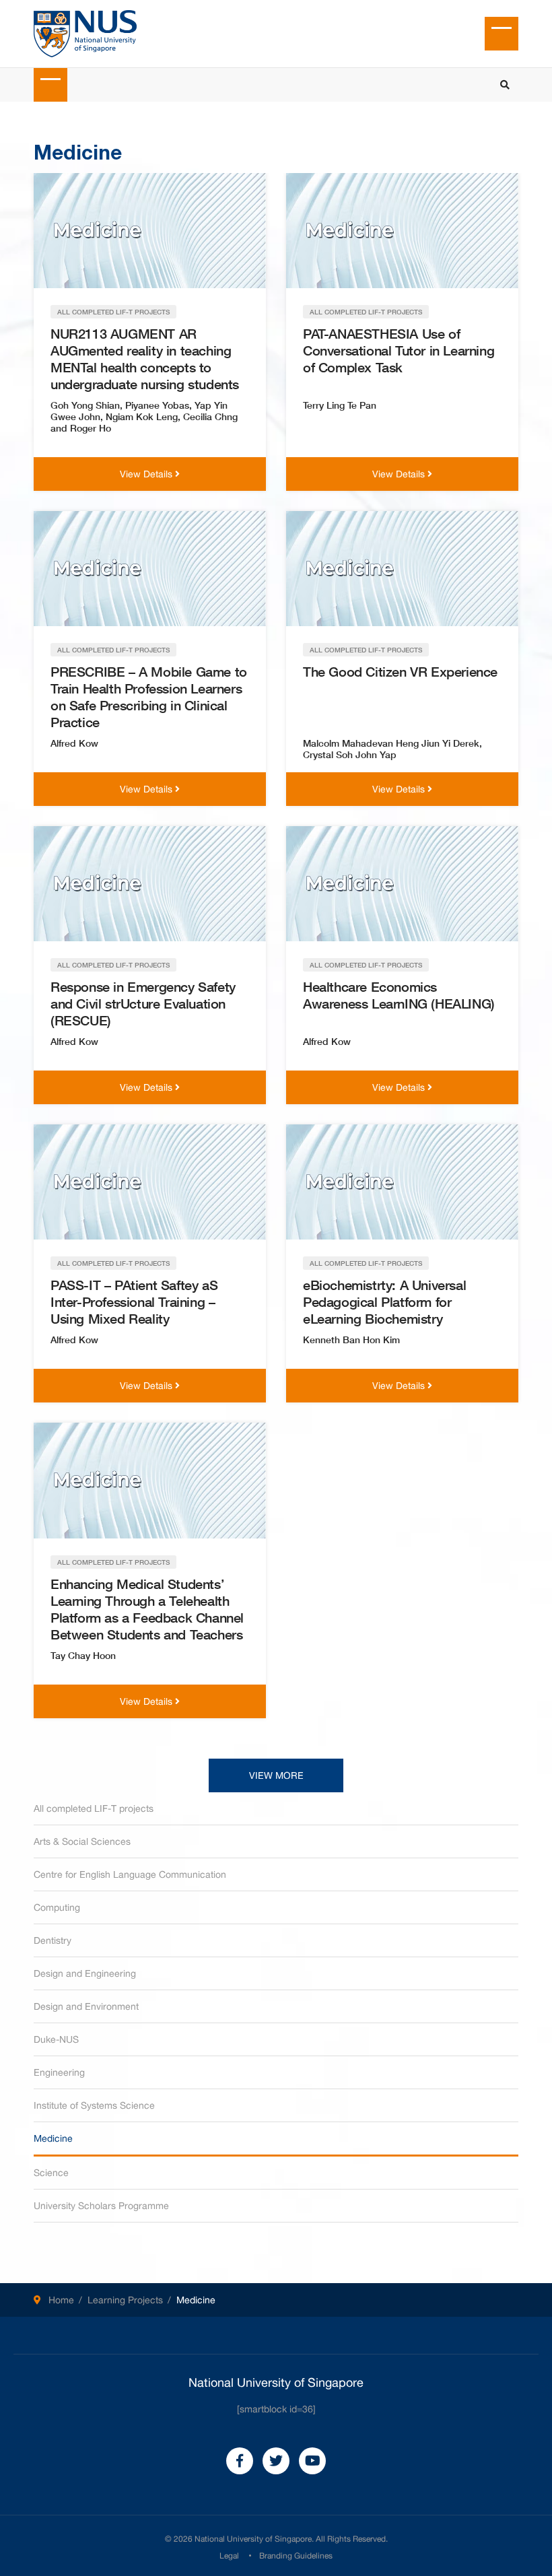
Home (61, 2300)
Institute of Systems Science (94, 2105)
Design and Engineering (85, 1973)
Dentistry (53, 1940)
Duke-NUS (56, 2039)
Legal (229, 2556)
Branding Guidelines (296, 2556)
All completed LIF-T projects (94, 1808)
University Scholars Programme (101, 2206)
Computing (57, 1907)
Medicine (53, 2138)
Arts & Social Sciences (82, 1841)
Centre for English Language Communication (130, 1874)
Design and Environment (86, 2006)
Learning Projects (125, 2300)
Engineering (59, 2072)
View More (276, 1775)
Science (51, 2173)
